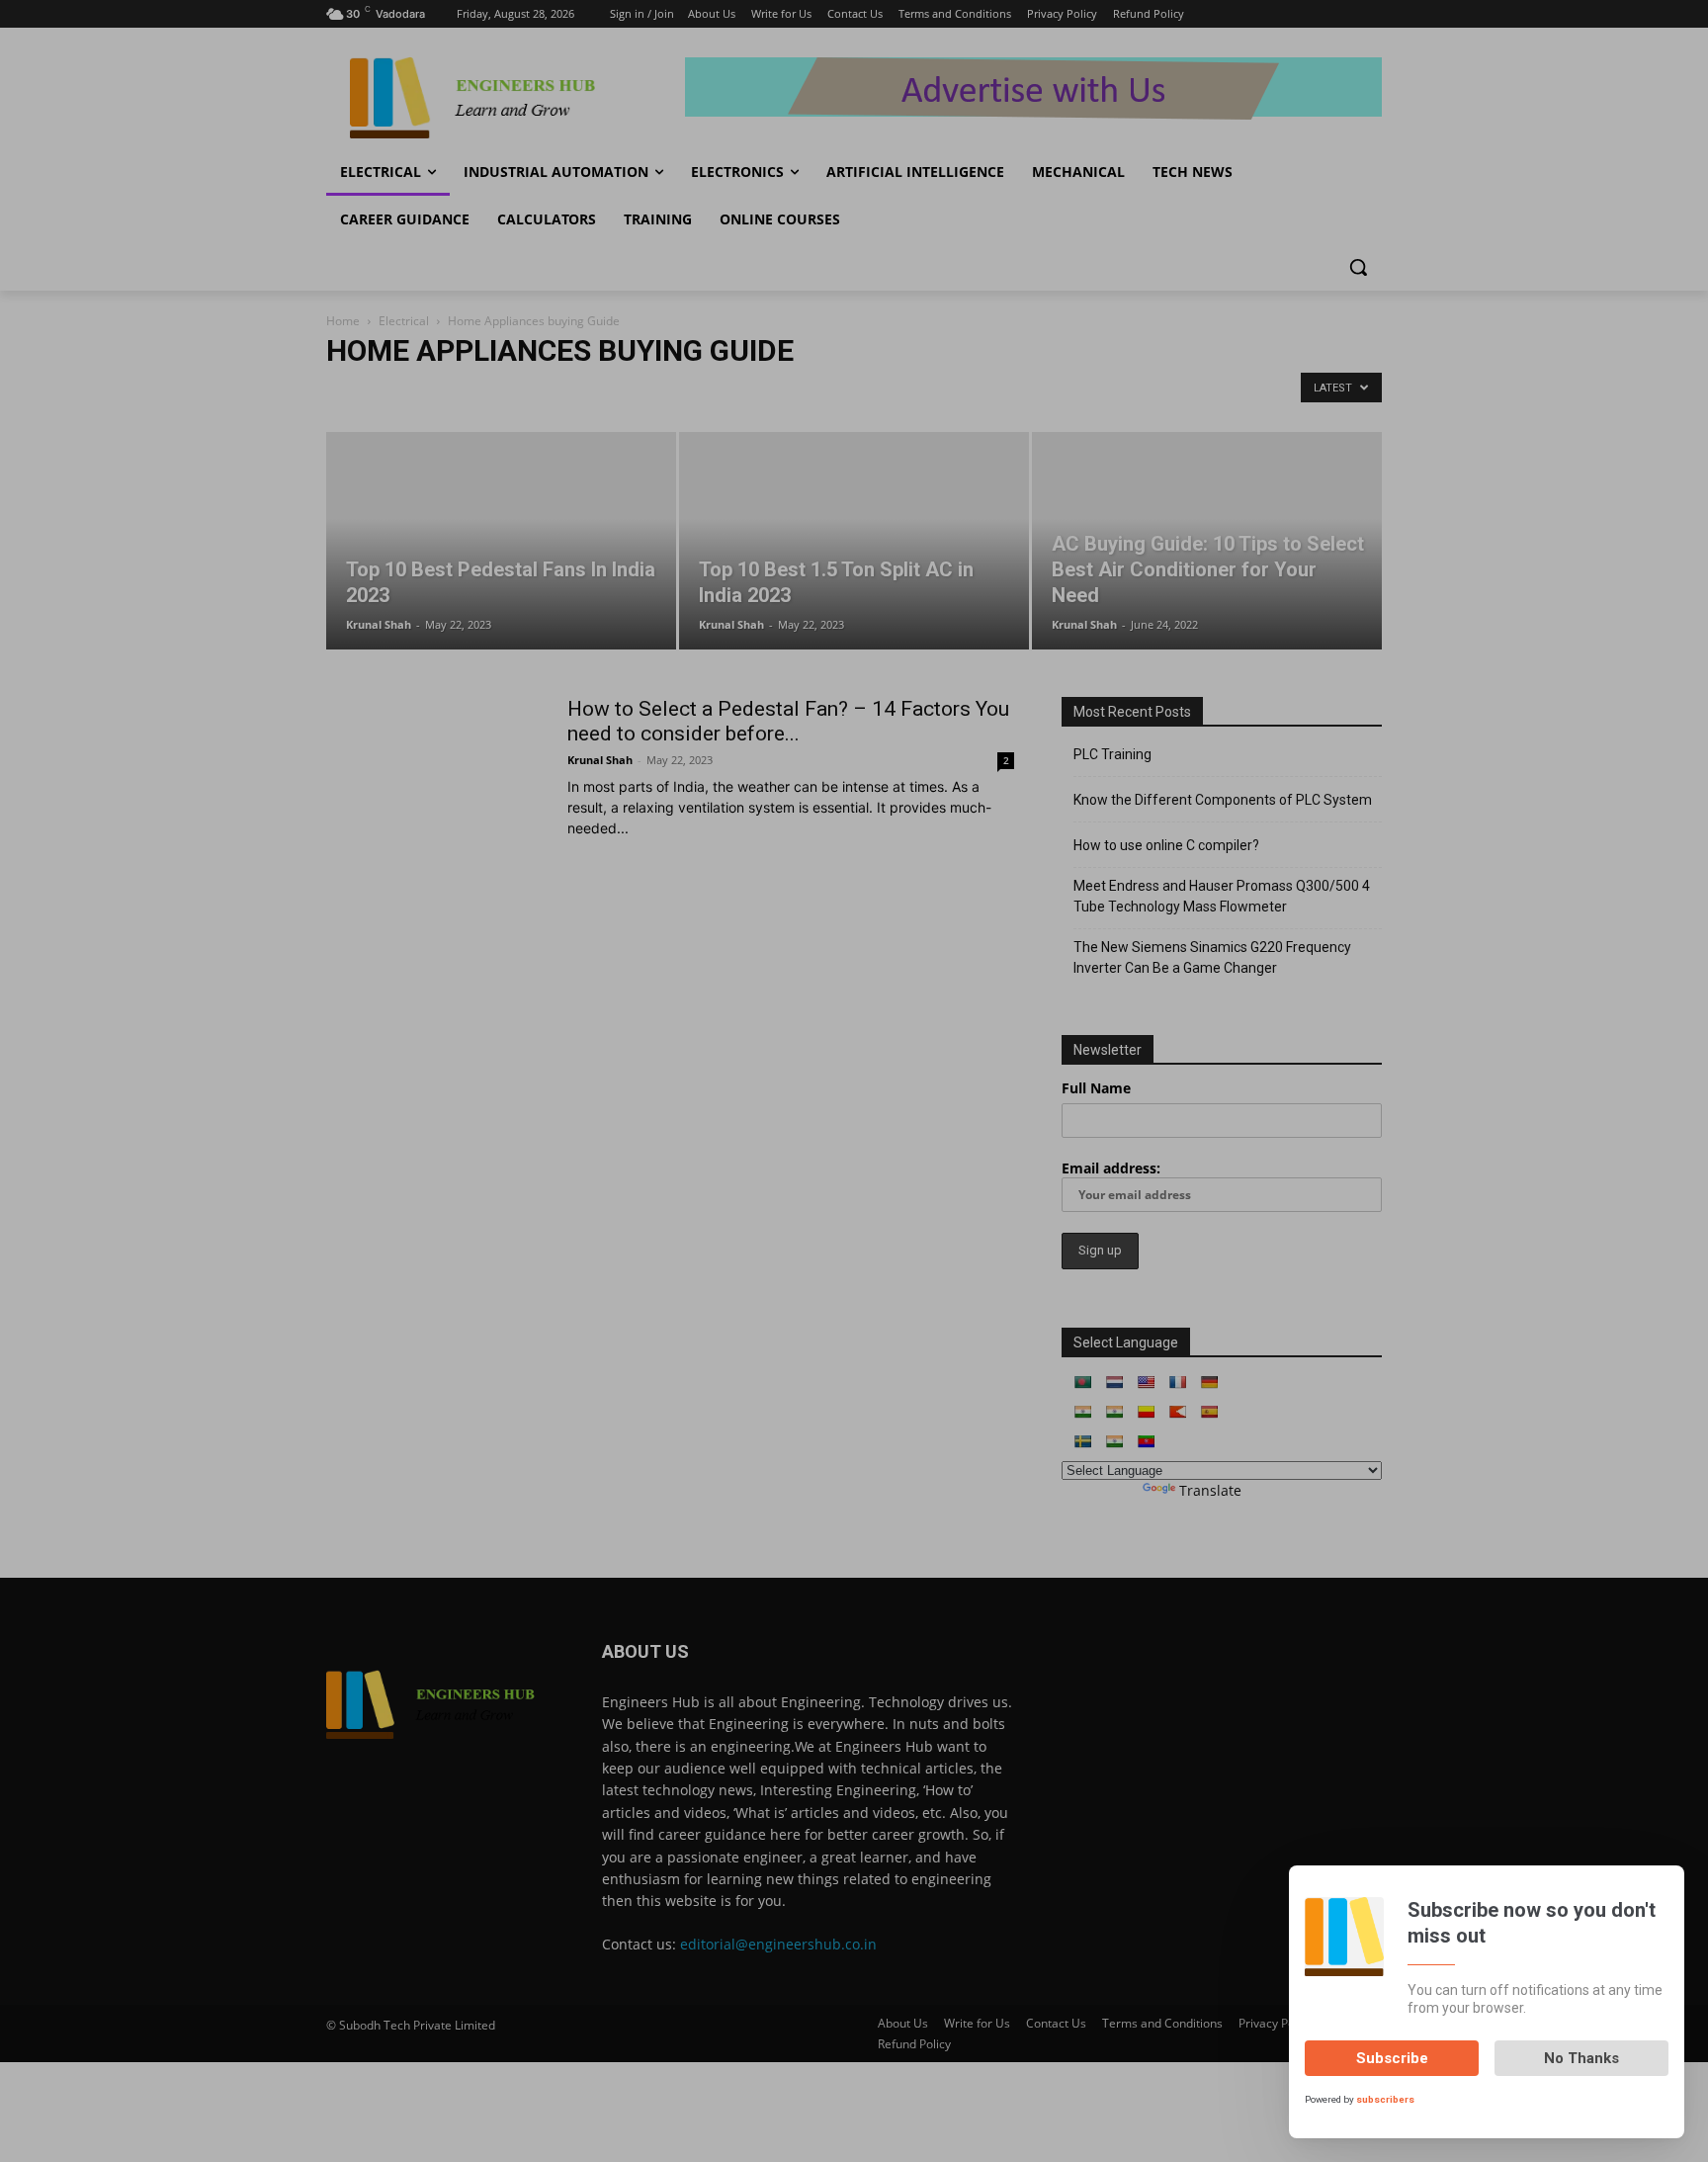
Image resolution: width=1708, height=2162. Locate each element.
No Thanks (1581, 2058)
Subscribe (1392, 2058)
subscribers (1385, 2099)
